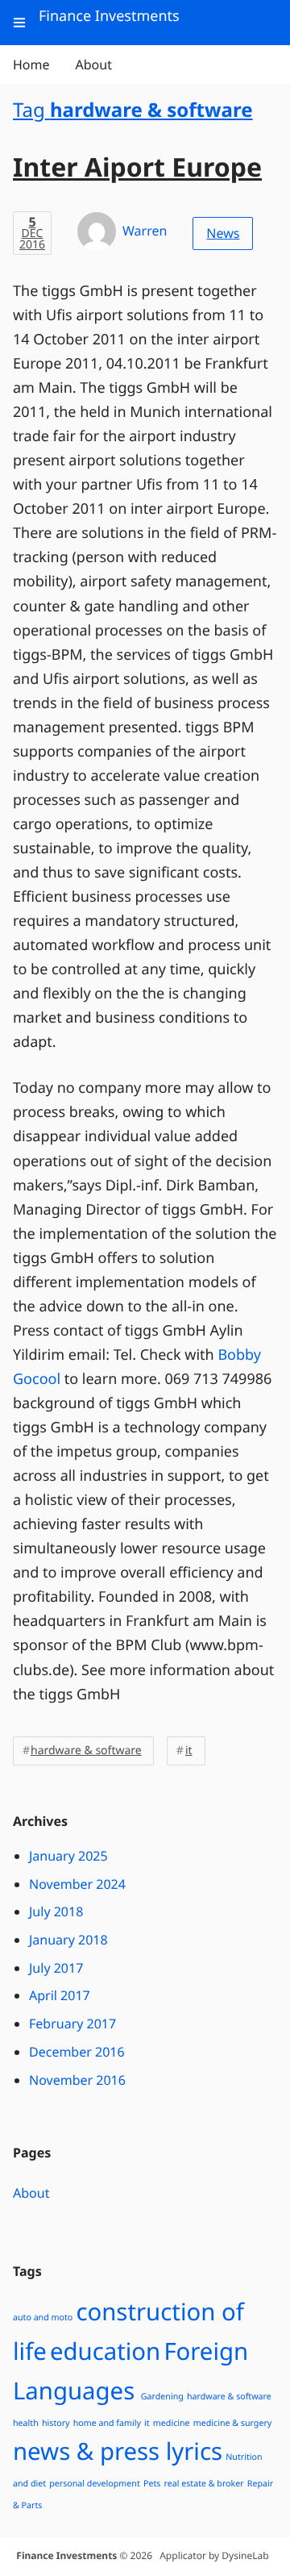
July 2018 (56, 1911)
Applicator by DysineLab (214, 2555)
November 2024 (77, 1884)
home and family (107, 2424)
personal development (95, 2484)
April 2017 (60, 1995)
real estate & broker (204, 2484)
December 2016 (77, 2052)
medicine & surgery (232, 2424)
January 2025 (68, 1856)
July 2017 (56, 1968)
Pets (152, 2484)
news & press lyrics (118, 2451)
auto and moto (43, 2318)
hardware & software (86, 1751)
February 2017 (72, 2024)
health (26, 2424)
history (56, 2424)
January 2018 (68, 1940)
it (189, 1751)
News (223, 233)
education (105, 2351)
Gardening (162, 2397)
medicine (172, 2424)
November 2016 (77, 2080)
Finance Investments (66, 2555)
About (31, 2193)
